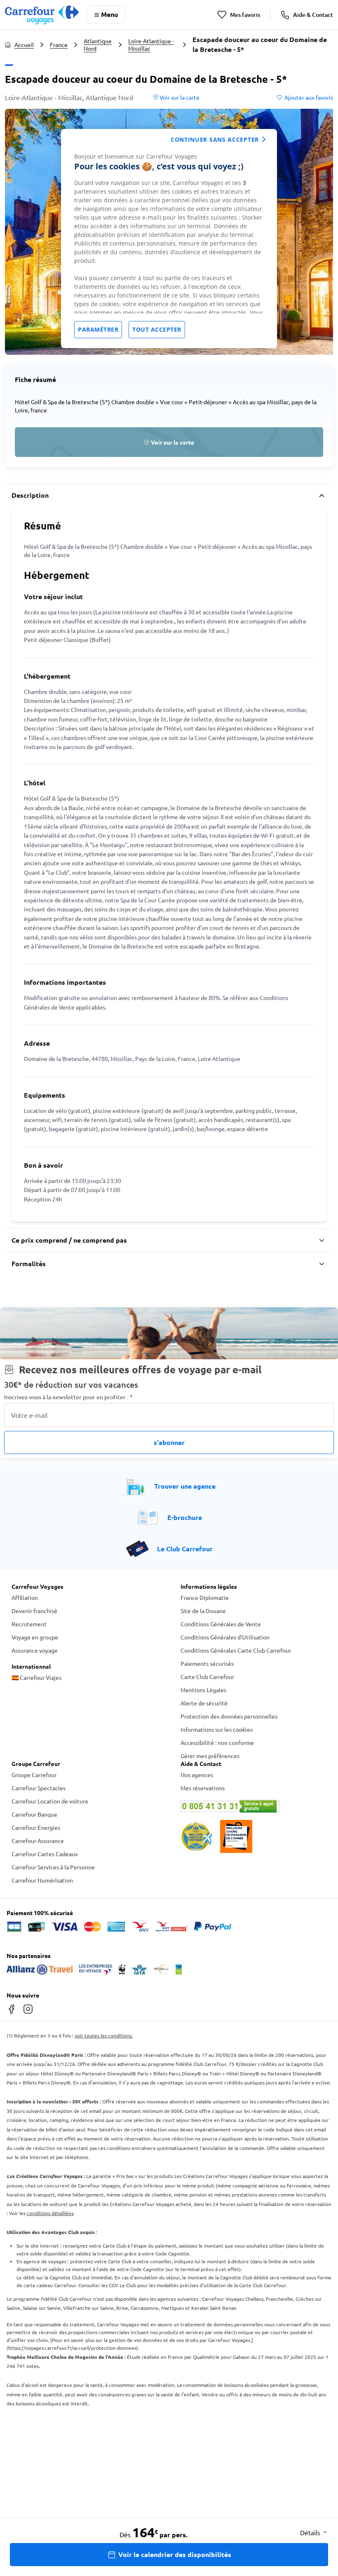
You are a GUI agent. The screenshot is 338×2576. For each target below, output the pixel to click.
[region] (169, 239)
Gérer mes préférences (210, 1756)
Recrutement (29, 1624)
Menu (109, 14)
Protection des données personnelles (229, 1716)
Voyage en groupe (35, 1637)
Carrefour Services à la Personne (53, 1867)
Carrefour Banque (34, 1814)
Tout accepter (157, 329)
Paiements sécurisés (207, 1663)
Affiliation (25, 1597)
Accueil (24, 44)
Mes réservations (203, 1788)
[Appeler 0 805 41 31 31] (253, 1806)
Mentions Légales (203, 1690)
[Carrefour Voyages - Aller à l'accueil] (42, 15)
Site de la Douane (203, 1611)
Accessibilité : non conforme (217, 1742)
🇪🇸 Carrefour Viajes (36, 1677)
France (59, 44)
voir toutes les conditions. (104, 2035)
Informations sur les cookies (217, 1729)
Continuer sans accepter (215, 139)
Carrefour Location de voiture (50, 1801)
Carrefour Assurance (38, 1841)
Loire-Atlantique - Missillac (151, 44)
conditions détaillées (50, 2213)
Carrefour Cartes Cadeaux (45, 1854)
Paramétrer (98, 329)
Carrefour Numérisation (42, 1880)
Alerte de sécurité (204, 1703)
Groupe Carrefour (34, 1775)
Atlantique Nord (98, 44)
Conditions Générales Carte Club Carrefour (236, 1650)
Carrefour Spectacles (39, 1788)
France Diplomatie (205, 1597)
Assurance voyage (35, 1650)
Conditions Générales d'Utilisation (225, 1637)
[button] (169, 442)
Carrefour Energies (36, 1827)
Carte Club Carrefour (207, 1677)
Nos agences (197, 1775)
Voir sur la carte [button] (179, 97)
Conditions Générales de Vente (221, 1624)
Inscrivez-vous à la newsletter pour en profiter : (68, 1397)
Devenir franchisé (34, 1611)
